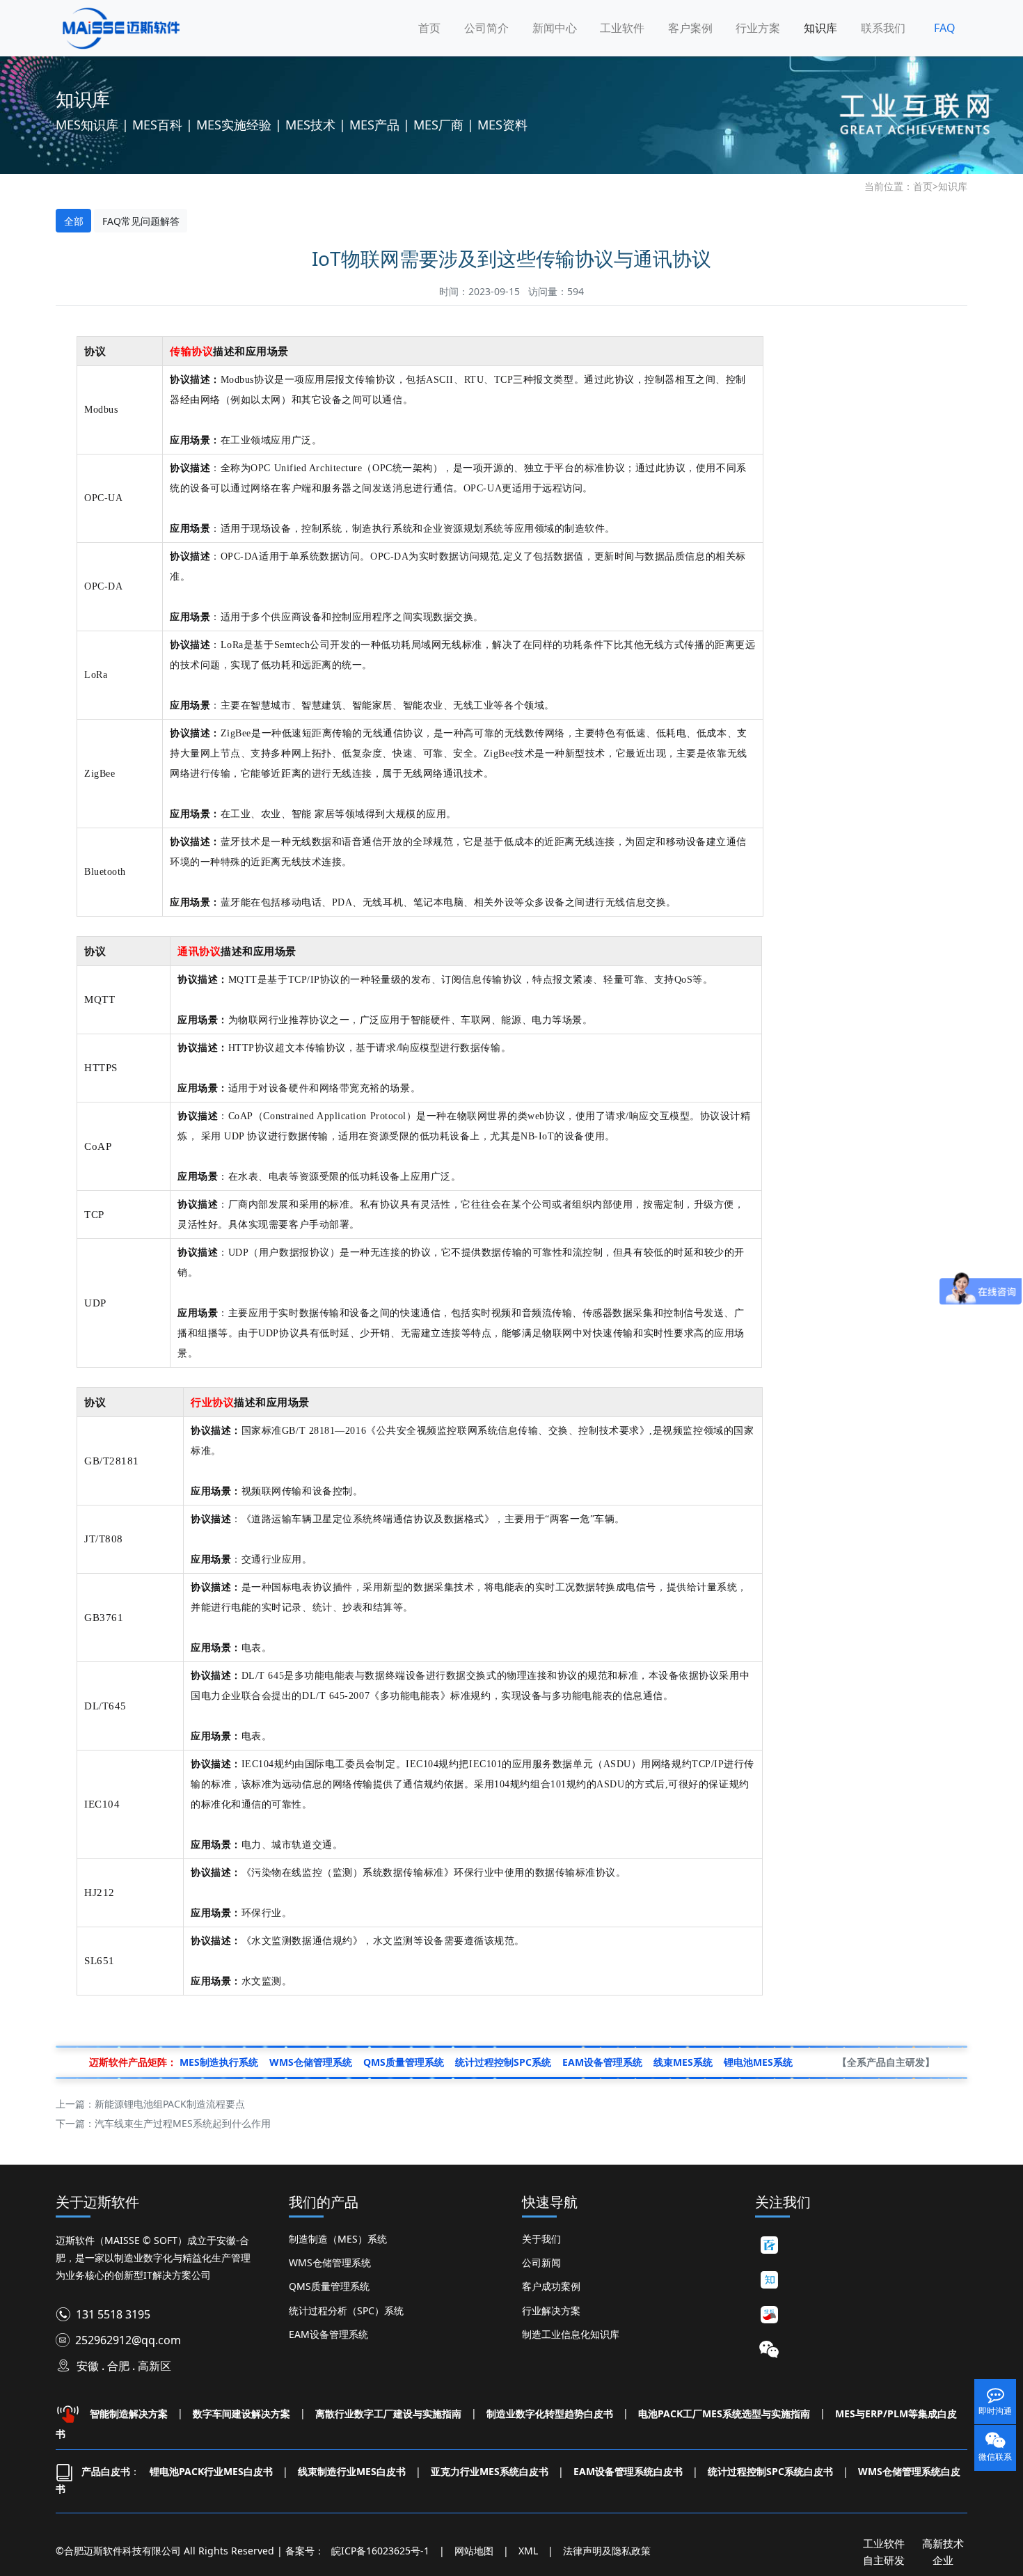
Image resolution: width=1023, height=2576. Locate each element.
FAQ (945, 28)
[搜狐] (769, 2315)
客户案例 (690, 28)
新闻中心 (555, 28)
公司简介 (486, 28)
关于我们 (541, 2239)
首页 (429, 28)
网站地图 (474, 2551)
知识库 (820, 28)
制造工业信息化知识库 (571, 2334)
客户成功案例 (551, 2286)
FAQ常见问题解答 (141, 221)
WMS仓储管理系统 (330, 2262)
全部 (74, 221)
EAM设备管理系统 (328, 2334)
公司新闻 (541, 2262)
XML (528, 2551)
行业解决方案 (551, 2310)
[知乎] (769, 2280)
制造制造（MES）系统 (338, 2239)
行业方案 (758, 28)
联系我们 (883, 28)
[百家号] (769, 2245)
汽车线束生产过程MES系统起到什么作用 (183, 2123)
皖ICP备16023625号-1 (380, 2551)
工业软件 (622, 28)
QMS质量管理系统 (329, 2286)
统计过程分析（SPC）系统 (346, 2310)
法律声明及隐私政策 (607, 2551)
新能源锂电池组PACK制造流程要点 (170, 2104)
